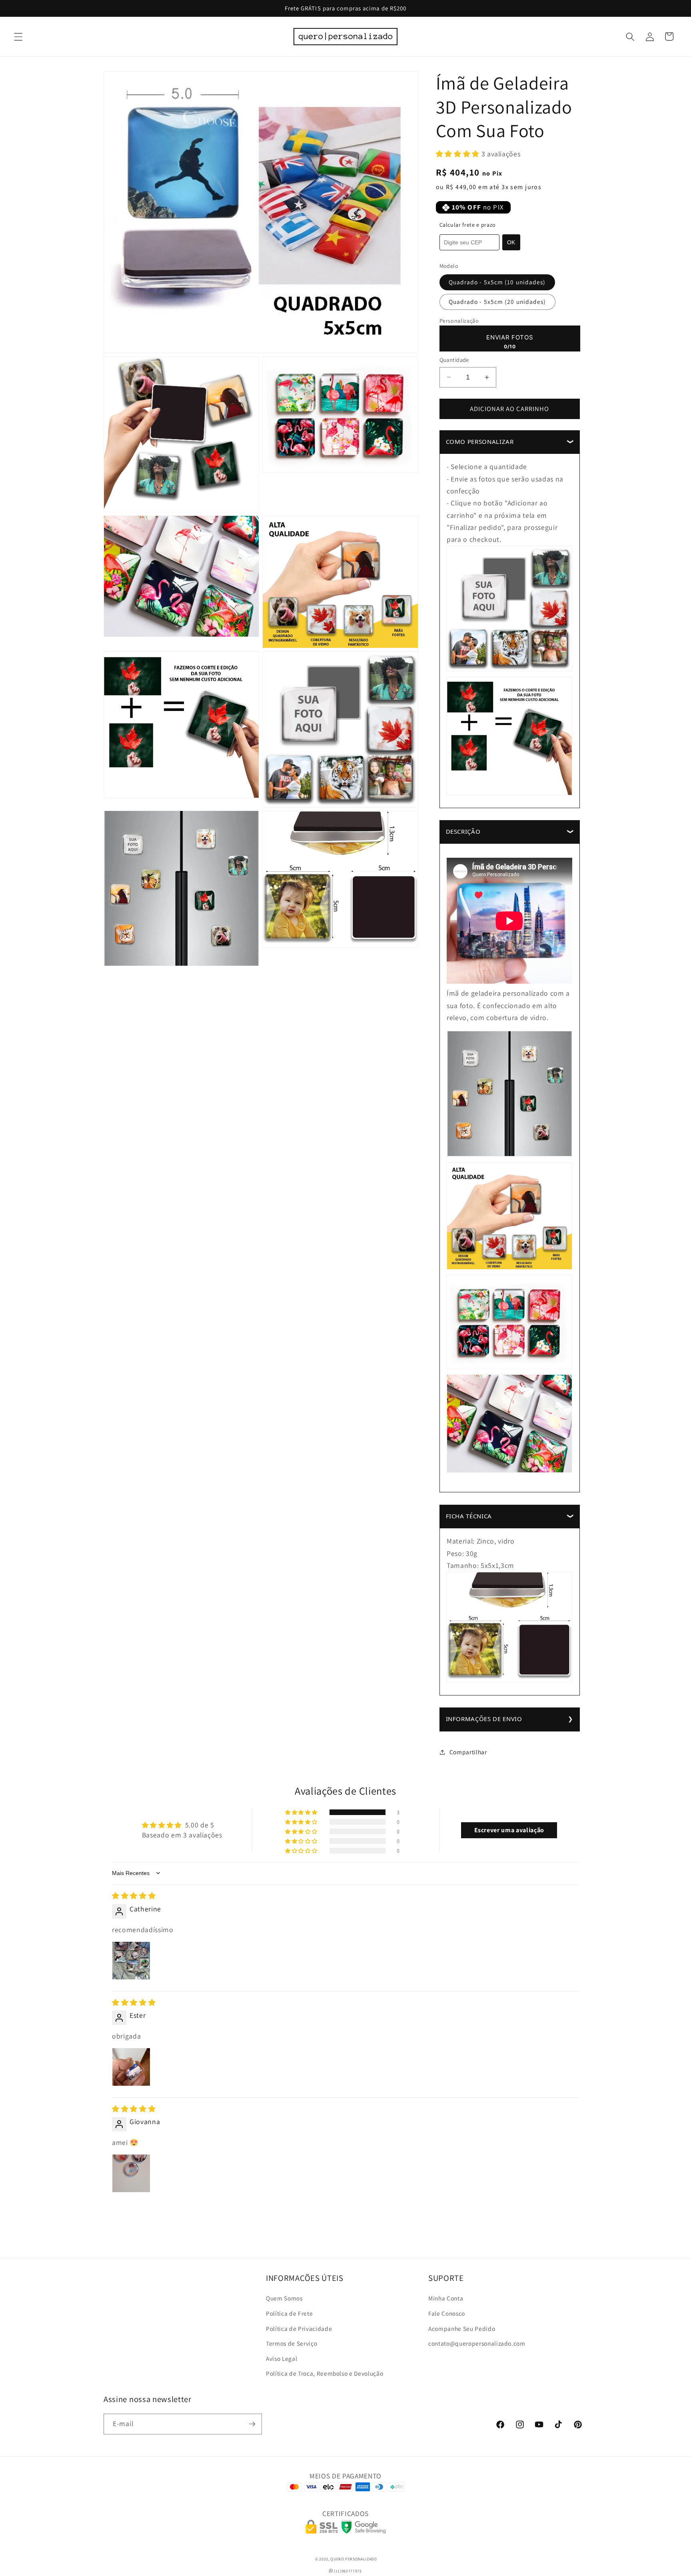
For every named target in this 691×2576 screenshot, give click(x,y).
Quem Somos (284, 2298)
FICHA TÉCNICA (469, 1516)
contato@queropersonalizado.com (477, 2343)
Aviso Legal (282, 2358)
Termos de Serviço (292, 2343)
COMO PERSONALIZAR (480, 441)
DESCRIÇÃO (463, 831)
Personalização (459, 321)
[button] (18, 36)
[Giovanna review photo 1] (131, 2173)
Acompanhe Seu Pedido (462, 2328)
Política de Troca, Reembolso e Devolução (325, 2373)
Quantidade (454, 360)
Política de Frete (289, 2313)
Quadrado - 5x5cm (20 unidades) (497, 302)
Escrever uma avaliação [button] (509, 1830)
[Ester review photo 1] (131, 2067)
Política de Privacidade (299, 2328)
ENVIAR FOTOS (510, 337)
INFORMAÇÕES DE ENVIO (484, 1719)
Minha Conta (446, 2298)
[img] (134, 1896)
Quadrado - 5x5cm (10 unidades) (497, 282)
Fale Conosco (447, 2313)
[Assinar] (252, 2424)
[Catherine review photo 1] (131, 1961)
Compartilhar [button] (468, 1752)
